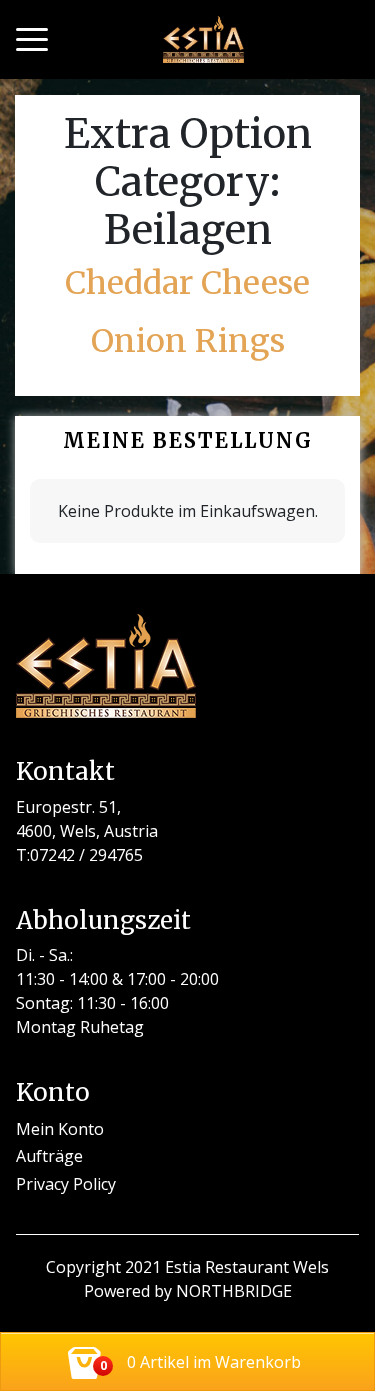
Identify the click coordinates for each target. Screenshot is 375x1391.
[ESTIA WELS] (203, 39)
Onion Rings (188, 341)
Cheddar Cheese (187, 283)
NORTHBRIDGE (234, 1291)
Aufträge (49, 1156)
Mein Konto (60, 1129)
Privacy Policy (66, 1184)
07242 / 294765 (86, 855)
